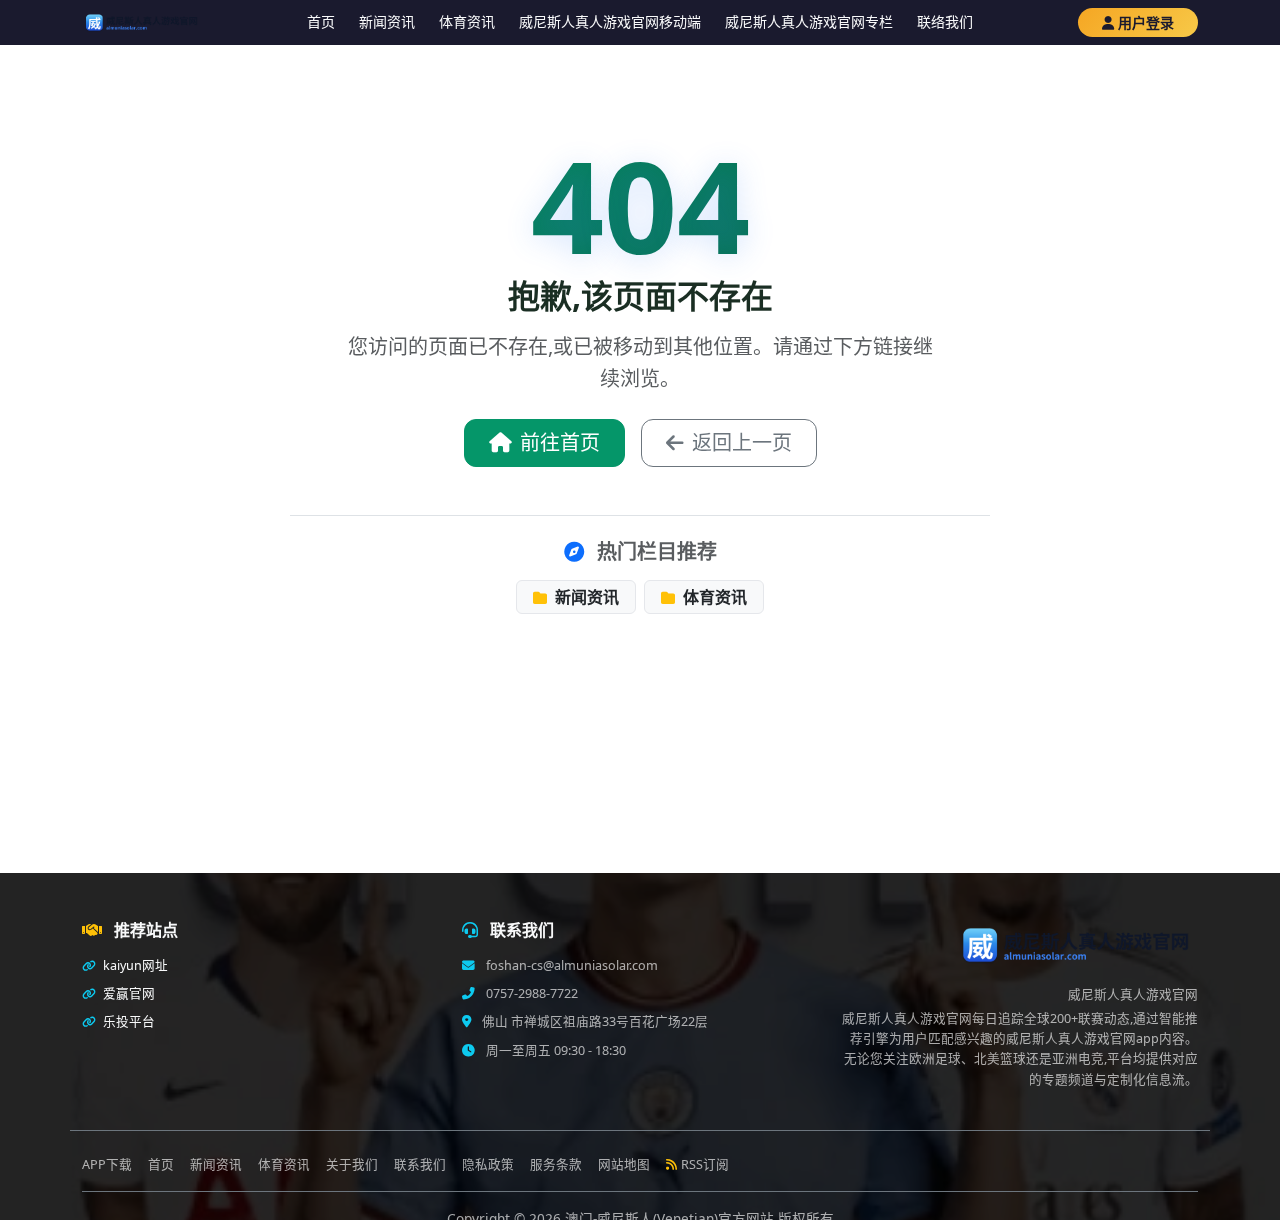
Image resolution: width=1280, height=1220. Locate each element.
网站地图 (624, 1164)
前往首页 (560, 442)
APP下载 (107, 1164)
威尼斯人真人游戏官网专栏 (809, 21)
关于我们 (352, 1164)
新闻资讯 (387, 21)
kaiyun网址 (134, 965)
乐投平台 (127, 1021)
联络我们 (945, 21)
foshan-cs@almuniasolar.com (570, 965)
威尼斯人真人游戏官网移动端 (610, 21)
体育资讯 (467, 21)
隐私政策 (488, 1164)
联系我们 (420, 1164)
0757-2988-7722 (530, 993)
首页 (321, 21)
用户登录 (1146, 22)
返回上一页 (742, 442)
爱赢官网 (127, 993)
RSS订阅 (705, 1164)
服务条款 (556, 1164)
